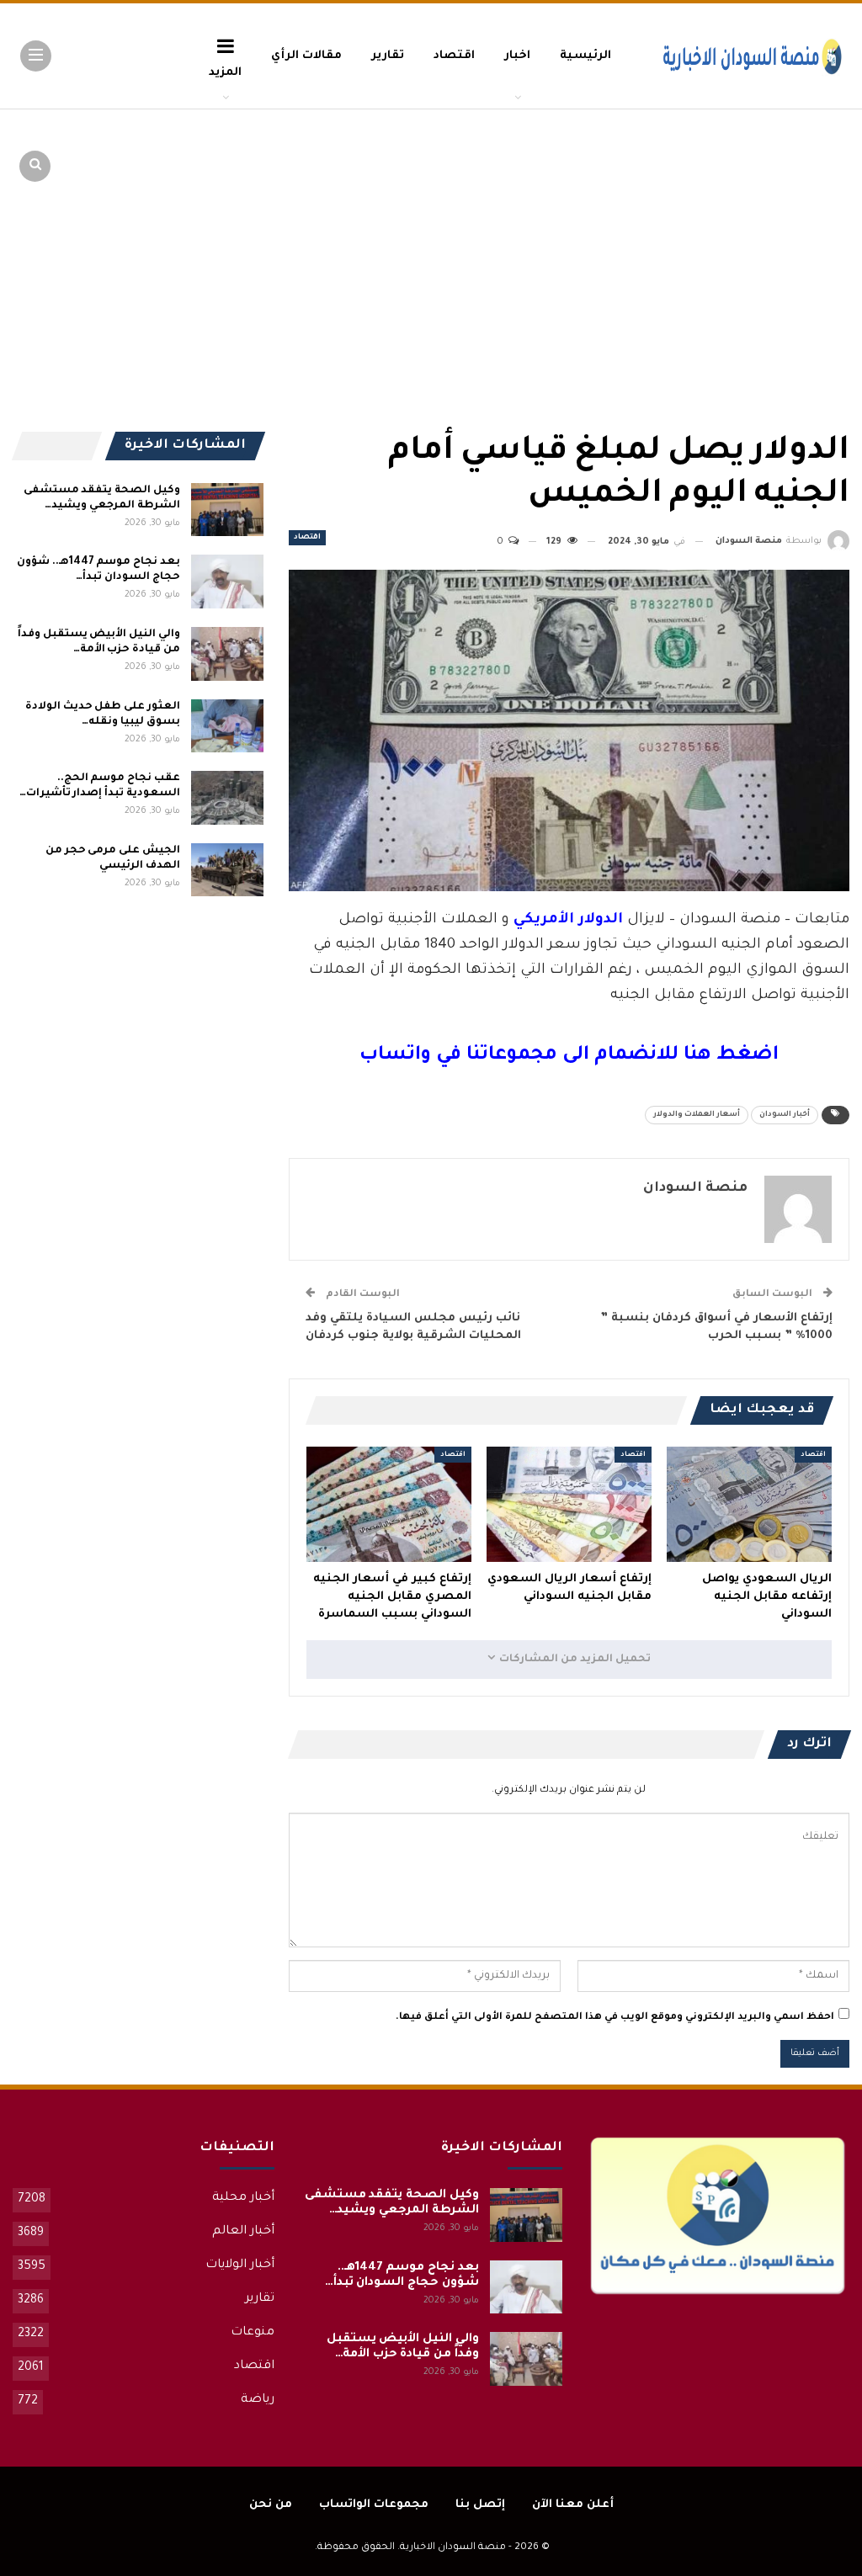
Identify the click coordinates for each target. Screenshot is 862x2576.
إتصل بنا (480, 2505)
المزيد (225, 73)
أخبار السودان (785, 1115)
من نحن (271, 2505)
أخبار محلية (243, 2198)
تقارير (388, 56)
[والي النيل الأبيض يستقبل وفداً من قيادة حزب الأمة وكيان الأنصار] (227, 654)
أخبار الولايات (240, 2265)
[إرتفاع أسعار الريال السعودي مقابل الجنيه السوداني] (569, 1504)
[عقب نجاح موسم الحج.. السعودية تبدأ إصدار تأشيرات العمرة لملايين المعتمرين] (227, 798)
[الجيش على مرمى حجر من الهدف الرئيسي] (227, 870)
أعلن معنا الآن (573, 2505)
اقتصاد (454, 56)
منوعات (253, 2333)
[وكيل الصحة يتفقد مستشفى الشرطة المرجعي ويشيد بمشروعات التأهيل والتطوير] (227, 510)
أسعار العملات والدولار (697, 1115)
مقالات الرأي (306, 56)
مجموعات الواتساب (374, 2505)
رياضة (258, 2400)
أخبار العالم (243, 2232)
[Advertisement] (719, 236)
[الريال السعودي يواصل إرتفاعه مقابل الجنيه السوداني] (749, 1504)
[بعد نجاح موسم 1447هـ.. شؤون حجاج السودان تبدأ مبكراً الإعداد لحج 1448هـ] (227, 582)
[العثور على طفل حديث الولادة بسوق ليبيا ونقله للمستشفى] (227, 726)
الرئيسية (585, 56)
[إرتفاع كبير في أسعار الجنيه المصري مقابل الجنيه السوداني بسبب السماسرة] (389, 1504)
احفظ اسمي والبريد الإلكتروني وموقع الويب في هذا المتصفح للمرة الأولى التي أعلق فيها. (615, 2018)
